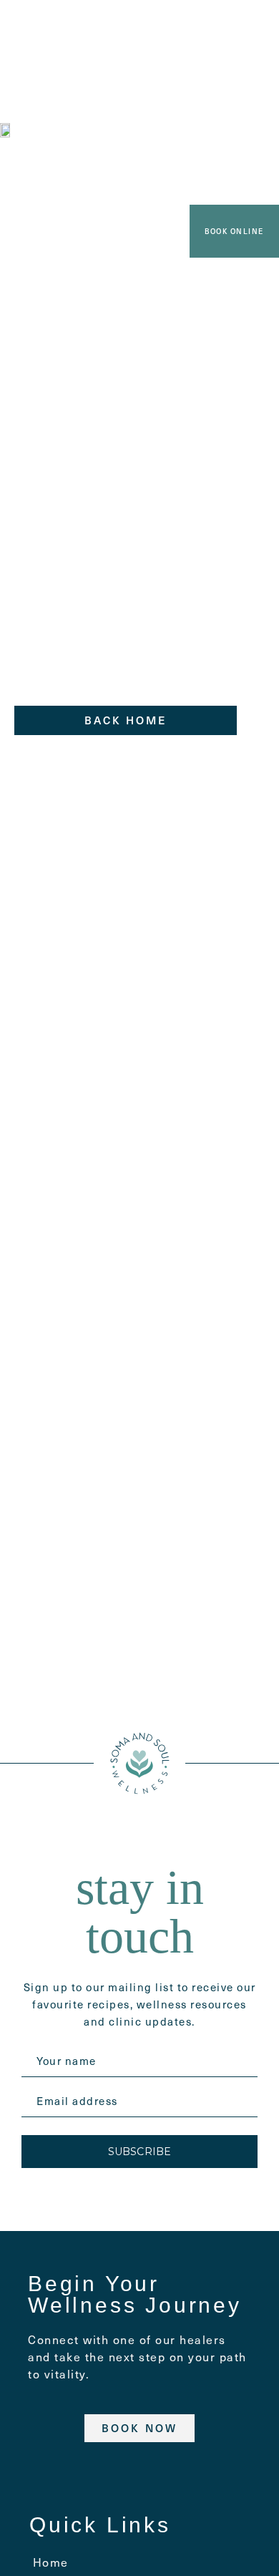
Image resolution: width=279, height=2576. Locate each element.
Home (51, 2562)
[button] (137, 19)
